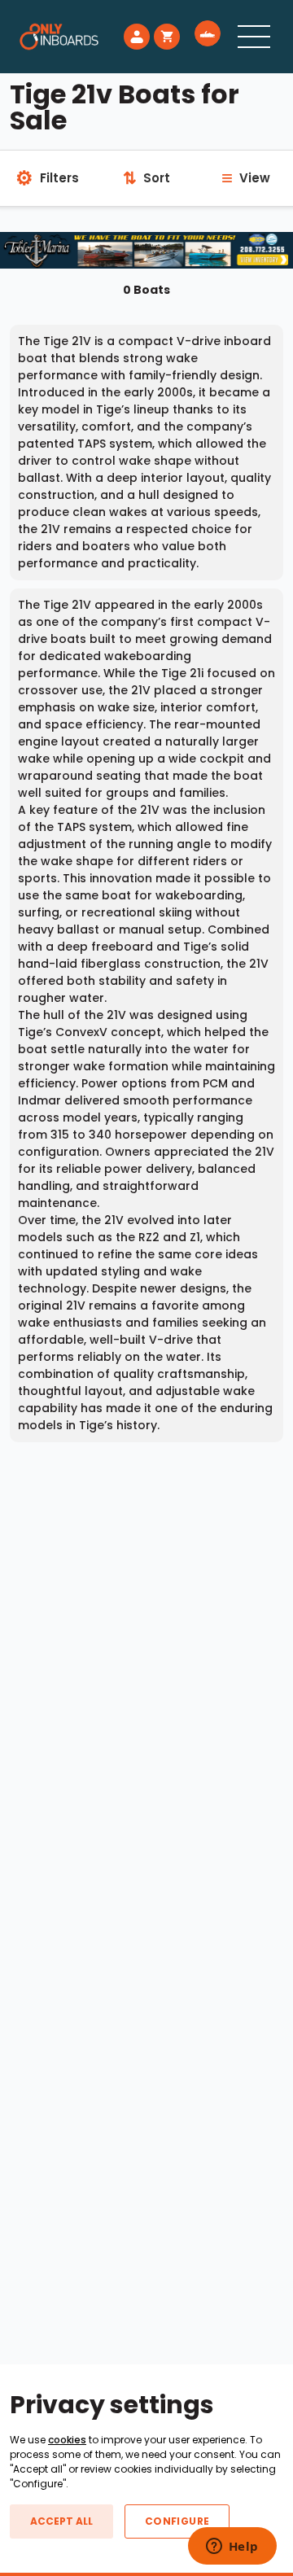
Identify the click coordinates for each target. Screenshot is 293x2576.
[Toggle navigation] (254, 37)
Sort (146, 178)
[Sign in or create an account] (137, 37)
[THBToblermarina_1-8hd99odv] (146, 249)
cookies (67, 2440)
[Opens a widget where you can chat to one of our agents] (232, 2548)
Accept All (61, 2521)
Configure (177, 2521)
